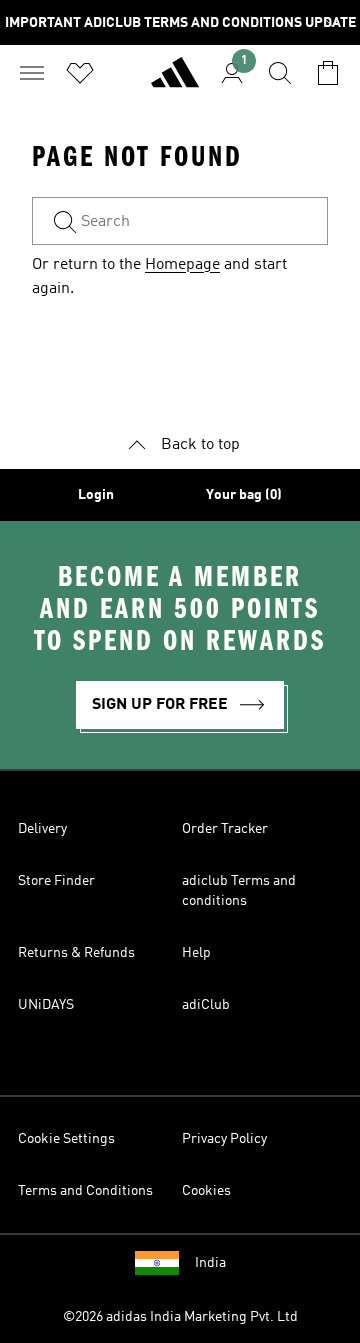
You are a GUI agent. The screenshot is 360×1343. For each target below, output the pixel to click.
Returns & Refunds (76, 953)
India (210, 1263)
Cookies (206, 1191)
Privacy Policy (224, 1139)
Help (196, 953)
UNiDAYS (46, 1005)
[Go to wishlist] (80, 73)
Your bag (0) (244, 495)
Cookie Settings (66, 1139)
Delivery (42, 829)
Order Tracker (225, 829)
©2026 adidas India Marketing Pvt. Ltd (180, 1317)
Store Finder (56, 881)
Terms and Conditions (85, 1191)
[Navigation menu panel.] (32, 73)
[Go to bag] (328, 73)
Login (96, 495)
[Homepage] (175, 81)
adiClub (206, 1005)
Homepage (182, 265)
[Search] (280, 73)
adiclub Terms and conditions (239, 891)
